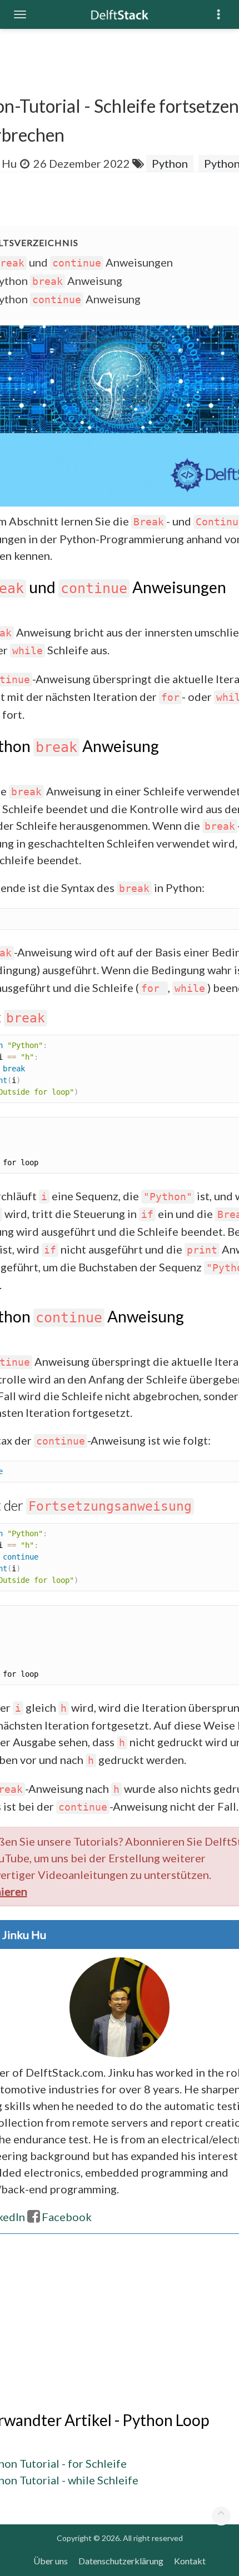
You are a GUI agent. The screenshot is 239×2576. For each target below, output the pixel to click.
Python (170, 163)
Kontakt (190, 2561)
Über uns (51, 2561)
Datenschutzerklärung (121, 2561)
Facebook (67, 2217)
